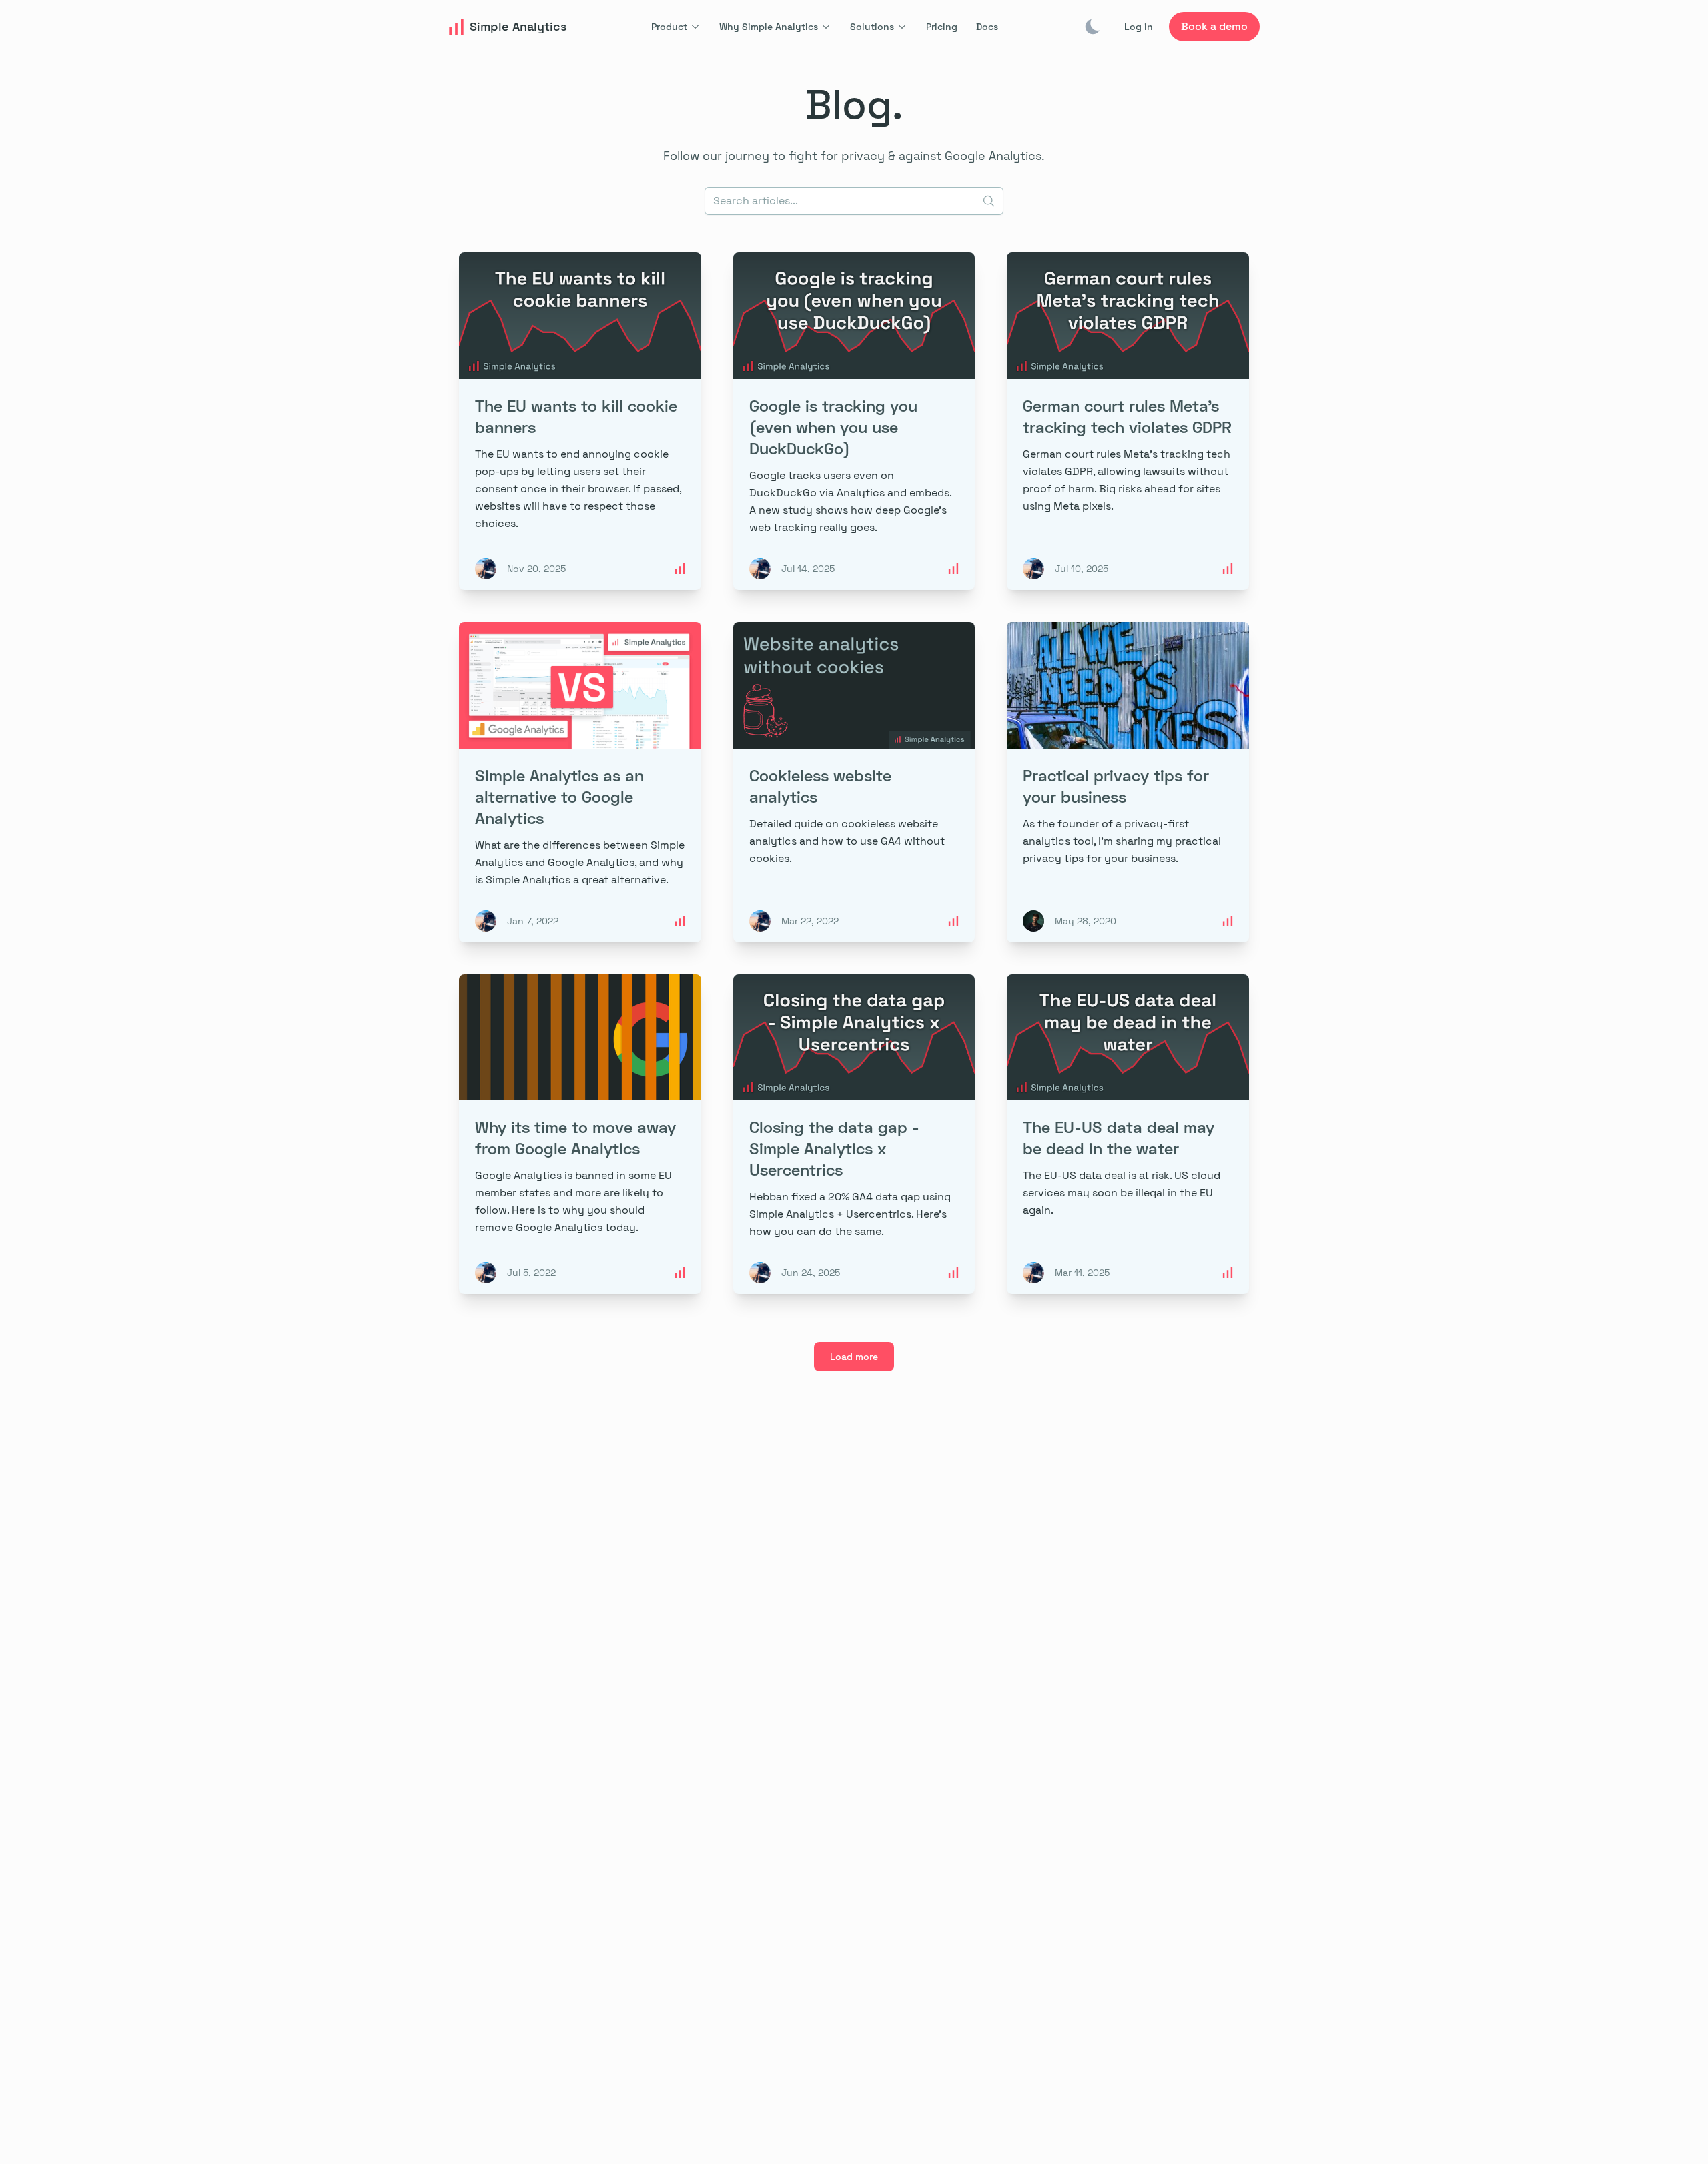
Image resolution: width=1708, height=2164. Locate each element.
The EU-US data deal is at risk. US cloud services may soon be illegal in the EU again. (1122, 1193)
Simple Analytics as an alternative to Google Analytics (559, 796)
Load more (854, 1357)
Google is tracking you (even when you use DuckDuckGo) (833, 427)
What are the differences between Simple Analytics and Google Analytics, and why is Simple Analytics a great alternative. (580, 862)
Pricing (942, 27)
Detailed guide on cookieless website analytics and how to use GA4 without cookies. (847, 841)
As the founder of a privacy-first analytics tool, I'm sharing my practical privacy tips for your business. (1122, 841)
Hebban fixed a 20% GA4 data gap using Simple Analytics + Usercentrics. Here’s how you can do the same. (850, 1214)
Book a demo (1214, 26)
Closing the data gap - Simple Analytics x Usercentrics (834, 1148)
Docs (987, 27)
